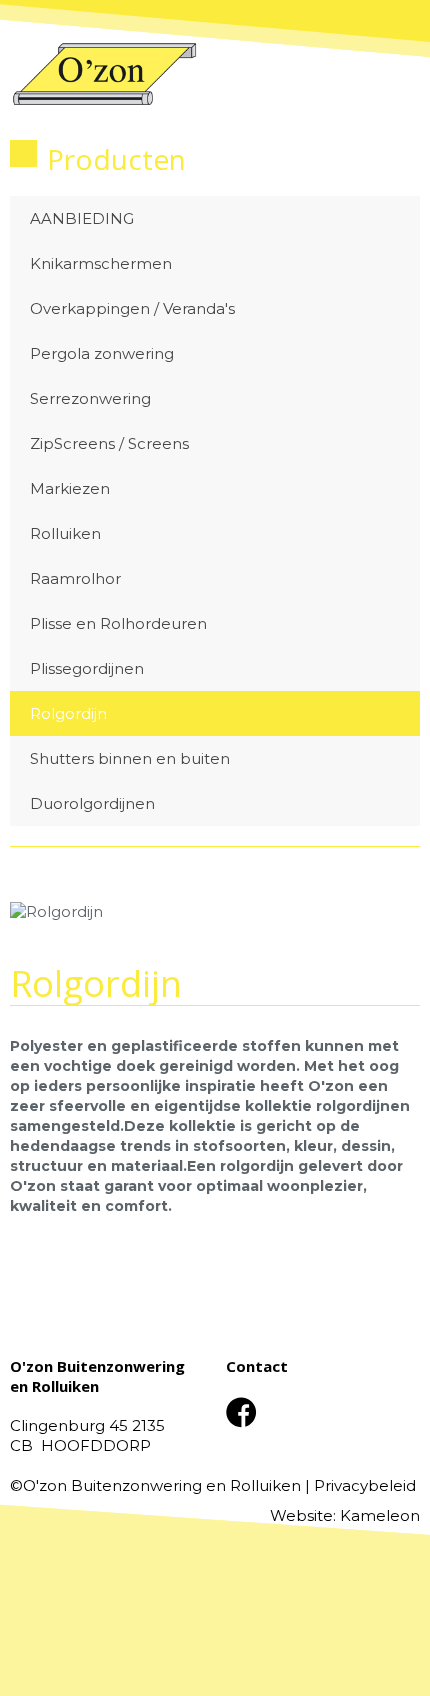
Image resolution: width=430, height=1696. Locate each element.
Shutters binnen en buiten (130, 758)
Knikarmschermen (101, 263)
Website (301, 1515)
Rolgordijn (68, 713)
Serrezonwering (90, 398)
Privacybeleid (365, 1485)
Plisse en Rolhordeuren (118, 623)
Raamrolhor (75, 578)
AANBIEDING (82, 218)
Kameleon (380, 1515)
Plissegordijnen (87, 668)
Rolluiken (65, 533)
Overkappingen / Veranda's (132, 308)
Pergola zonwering (102, 353)
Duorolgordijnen (92, 803)
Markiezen (70, 488)
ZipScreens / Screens (109, 443)
